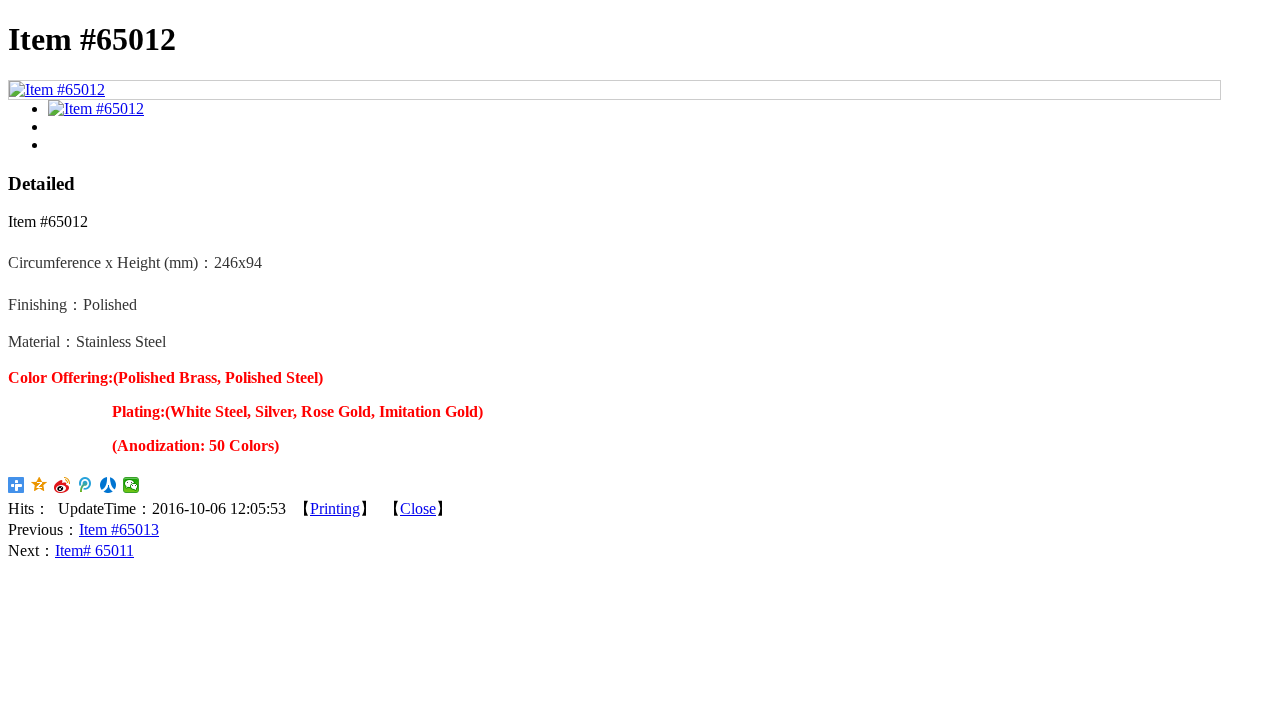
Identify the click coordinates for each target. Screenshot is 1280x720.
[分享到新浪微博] (62, 485)
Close (418, 508)
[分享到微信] (131, 485)
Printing (335, 508)
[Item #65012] (57, 89)
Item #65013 (119, 529)
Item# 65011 (94, 550)
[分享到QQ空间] (39, 485)
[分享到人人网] (108, 485)
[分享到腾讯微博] (85, 485)
